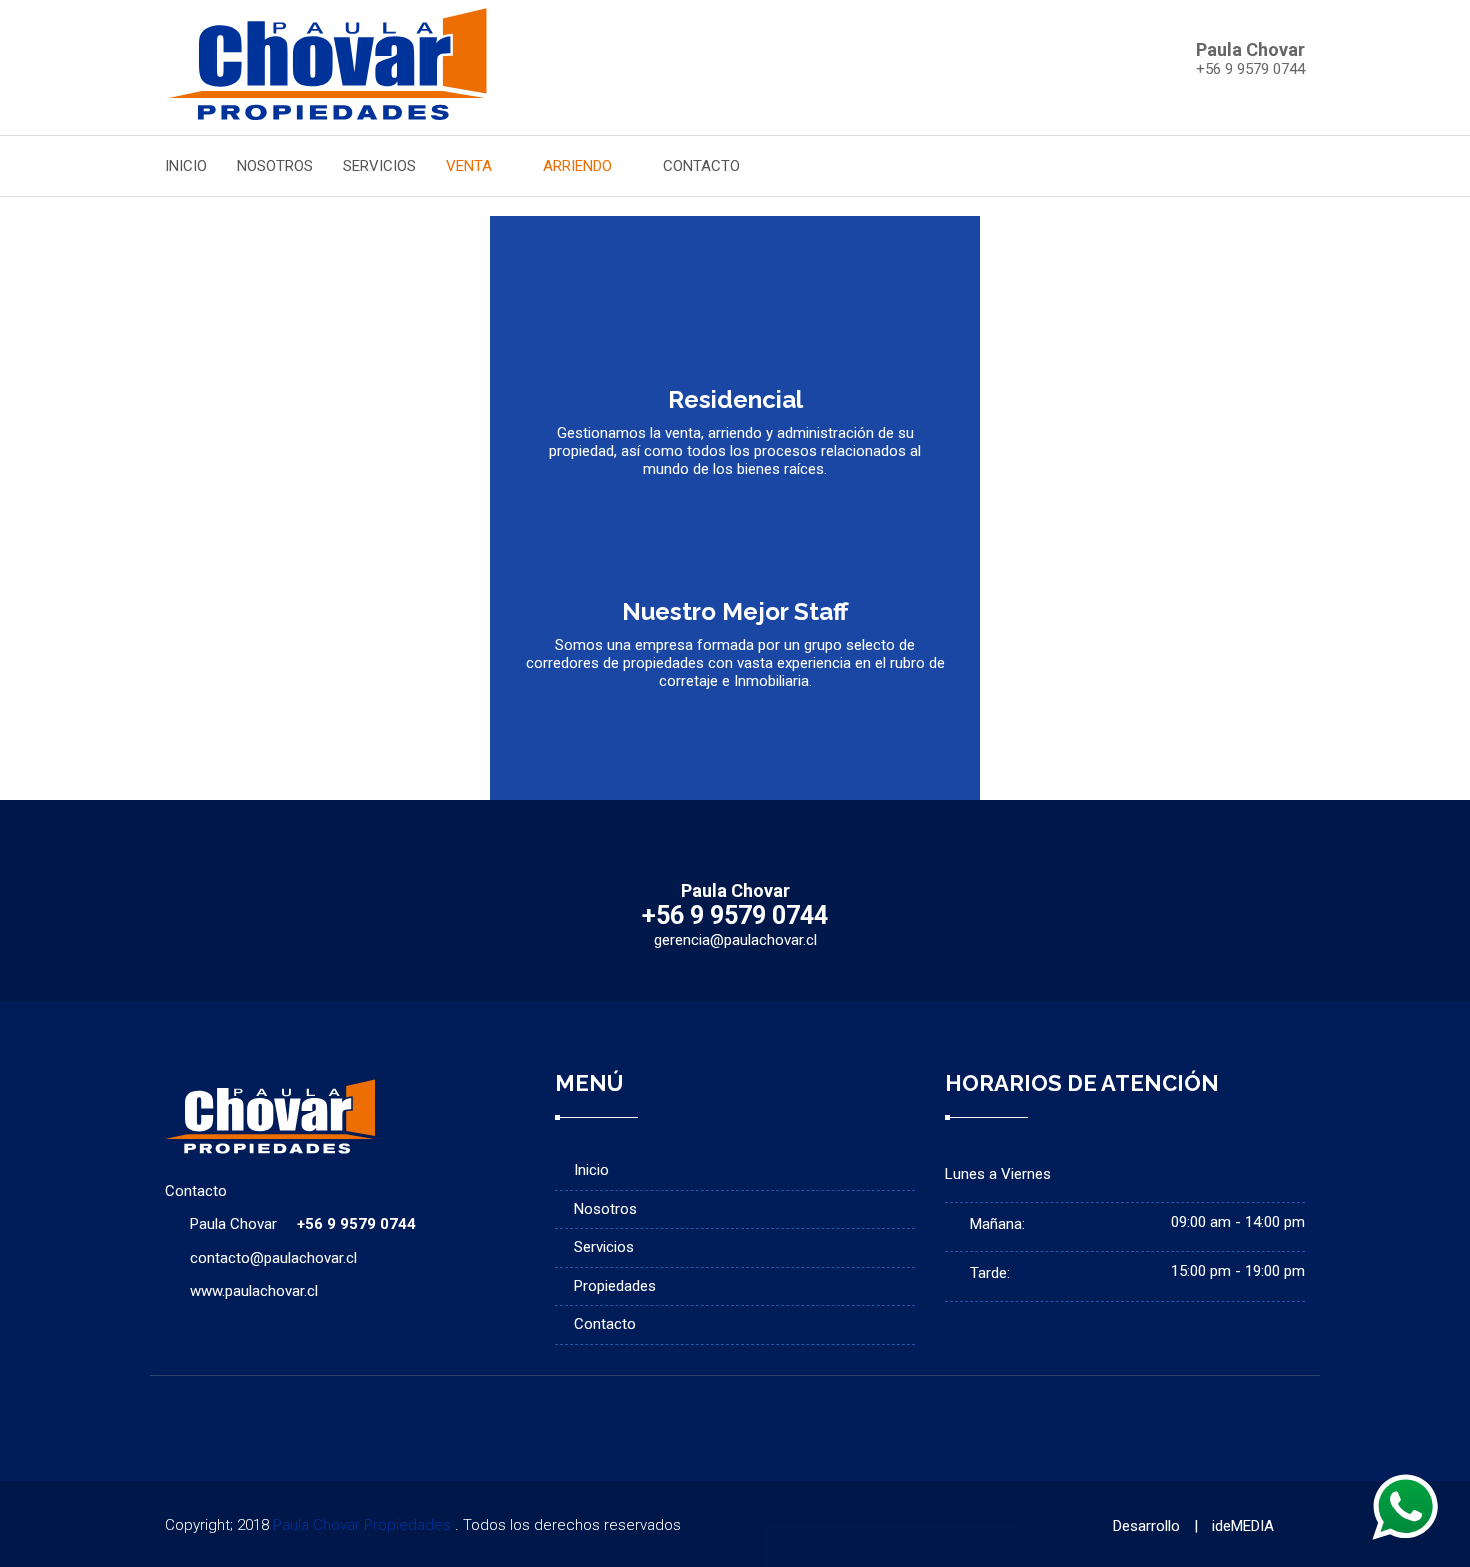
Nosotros (605, 1209)
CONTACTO (701, 166)
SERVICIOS (379, 166)
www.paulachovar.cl (254, 1291)
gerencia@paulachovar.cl (735, 940)
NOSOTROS (275, 166)
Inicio (591, 1170)
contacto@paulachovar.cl (273, 1258)
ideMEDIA (1243, 1526)
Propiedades (615, 1286)
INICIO (186, 166)
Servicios (604, 1247)
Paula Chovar (303, 1224)
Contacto (605, 1324)
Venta (471, 166)
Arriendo (579, 166)
